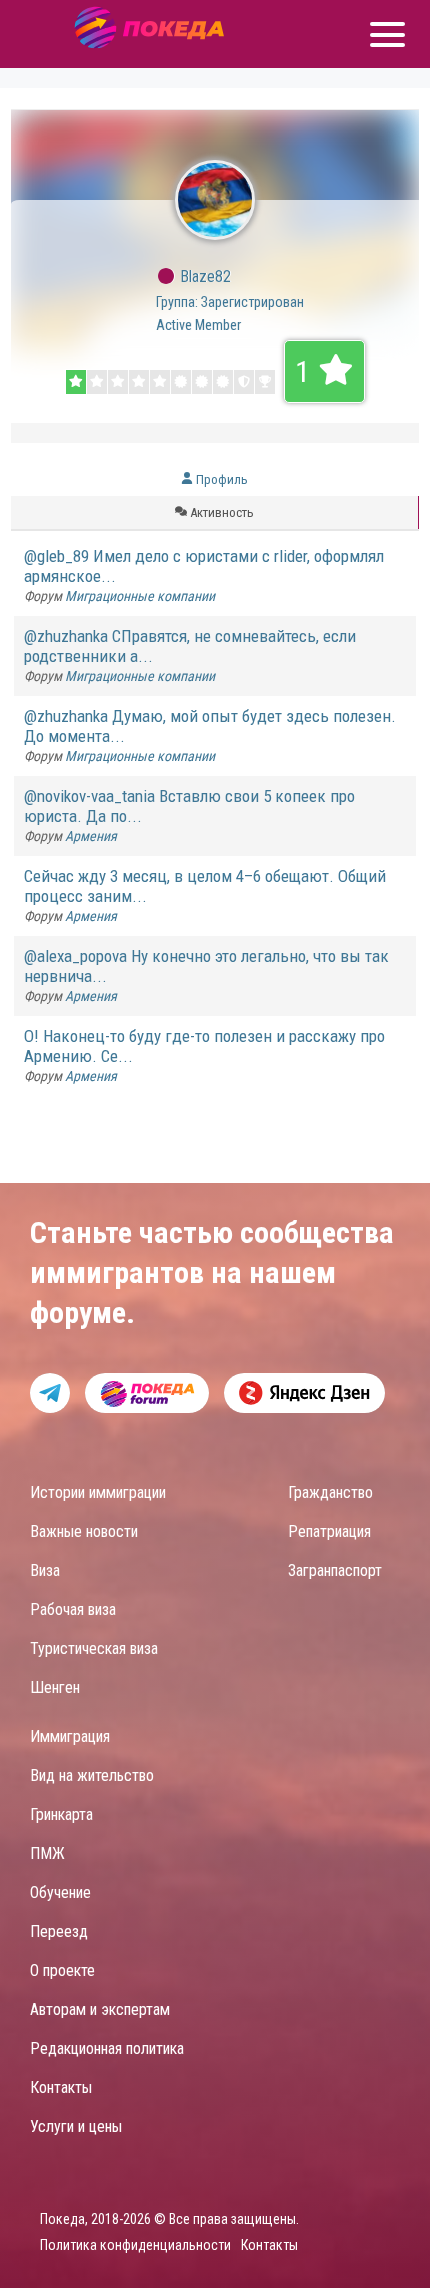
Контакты (61, 2087)
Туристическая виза (94, 1648)
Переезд (59, 1931)
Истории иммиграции (98, 1492)
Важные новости (84, 1531)
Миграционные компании (140, 596)
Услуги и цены (76, 2126)
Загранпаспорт (335, 1570)
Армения (91, 836)
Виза (45, 1570)
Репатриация (329, 1531)
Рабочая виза (73, 1609)
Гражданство (330, 1492)
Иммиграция (70, 1736)
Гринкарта (61, 1814)
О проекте (62, 1970)
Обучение (60, 1892)
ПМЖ (47, 1853)
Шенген (55, 1687)
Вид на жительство (92, 1775)
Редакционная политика (107, 2048)
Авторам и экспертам (100, 2009)
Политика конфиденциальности (135, 2245)
